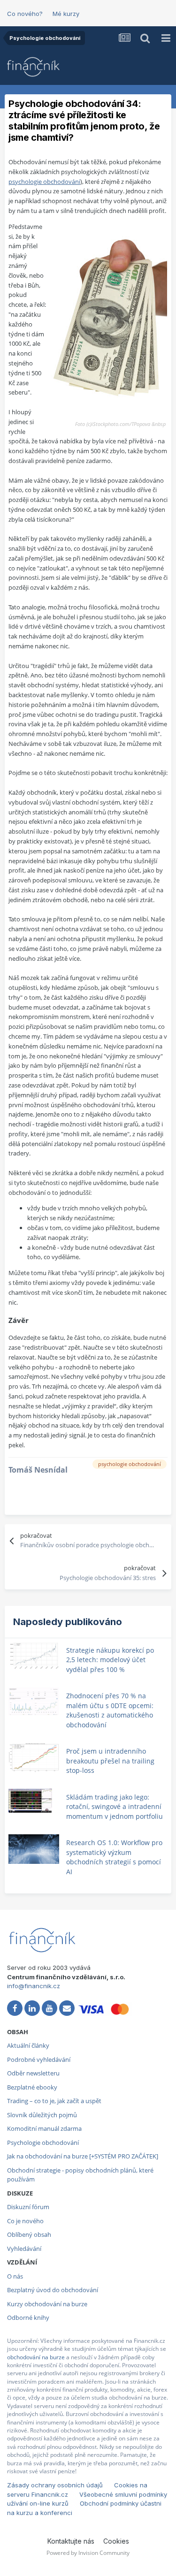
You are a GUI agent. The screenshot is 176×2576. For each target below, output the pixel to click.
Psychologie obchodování (43, 2143)
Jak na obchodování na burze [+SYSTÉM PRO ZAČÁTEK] (83, 2156)
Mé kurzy (66, 14)
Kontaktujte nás (71, 2541)
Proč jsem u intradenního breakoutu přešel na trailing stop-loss (110, 1761)
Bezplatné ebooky (32, 2087)
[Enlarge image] (109, 315)
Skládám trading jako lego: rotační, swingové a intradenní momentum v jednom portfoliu (115, 1807)
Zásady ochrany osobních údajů (55, 2485)
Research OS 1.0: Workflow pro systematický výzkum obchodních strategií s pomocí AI (114, 1857)
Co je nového (25, 2221)
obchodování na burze (36, 2357)
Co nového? (25, 14)
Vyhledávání (24, 2249)
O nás (15, 2276)
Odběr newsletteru (33, 2073)
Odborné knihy (28, 2318)
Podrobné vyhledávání (39, 2059)
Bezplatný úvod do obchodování (53, 2290)
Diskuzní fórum (28, 2207)
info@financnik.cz (34, 1986)
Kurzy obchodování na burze (47, 2304)
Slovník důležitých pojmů (42, 2115)
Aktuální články (28, 2045)
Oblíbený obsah (29, 2234)
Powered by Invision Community (88, 2553)
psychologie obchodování (44, 182)
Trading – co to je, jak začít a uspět (54, 2101)
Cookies (116, 2541)
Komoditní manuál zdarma (44, 2128)
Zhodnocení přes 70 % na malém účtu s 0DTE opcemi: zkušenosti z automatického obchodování (110, 1710)
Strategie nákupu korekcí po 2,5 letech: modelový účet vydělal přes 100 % (110, 1660)
